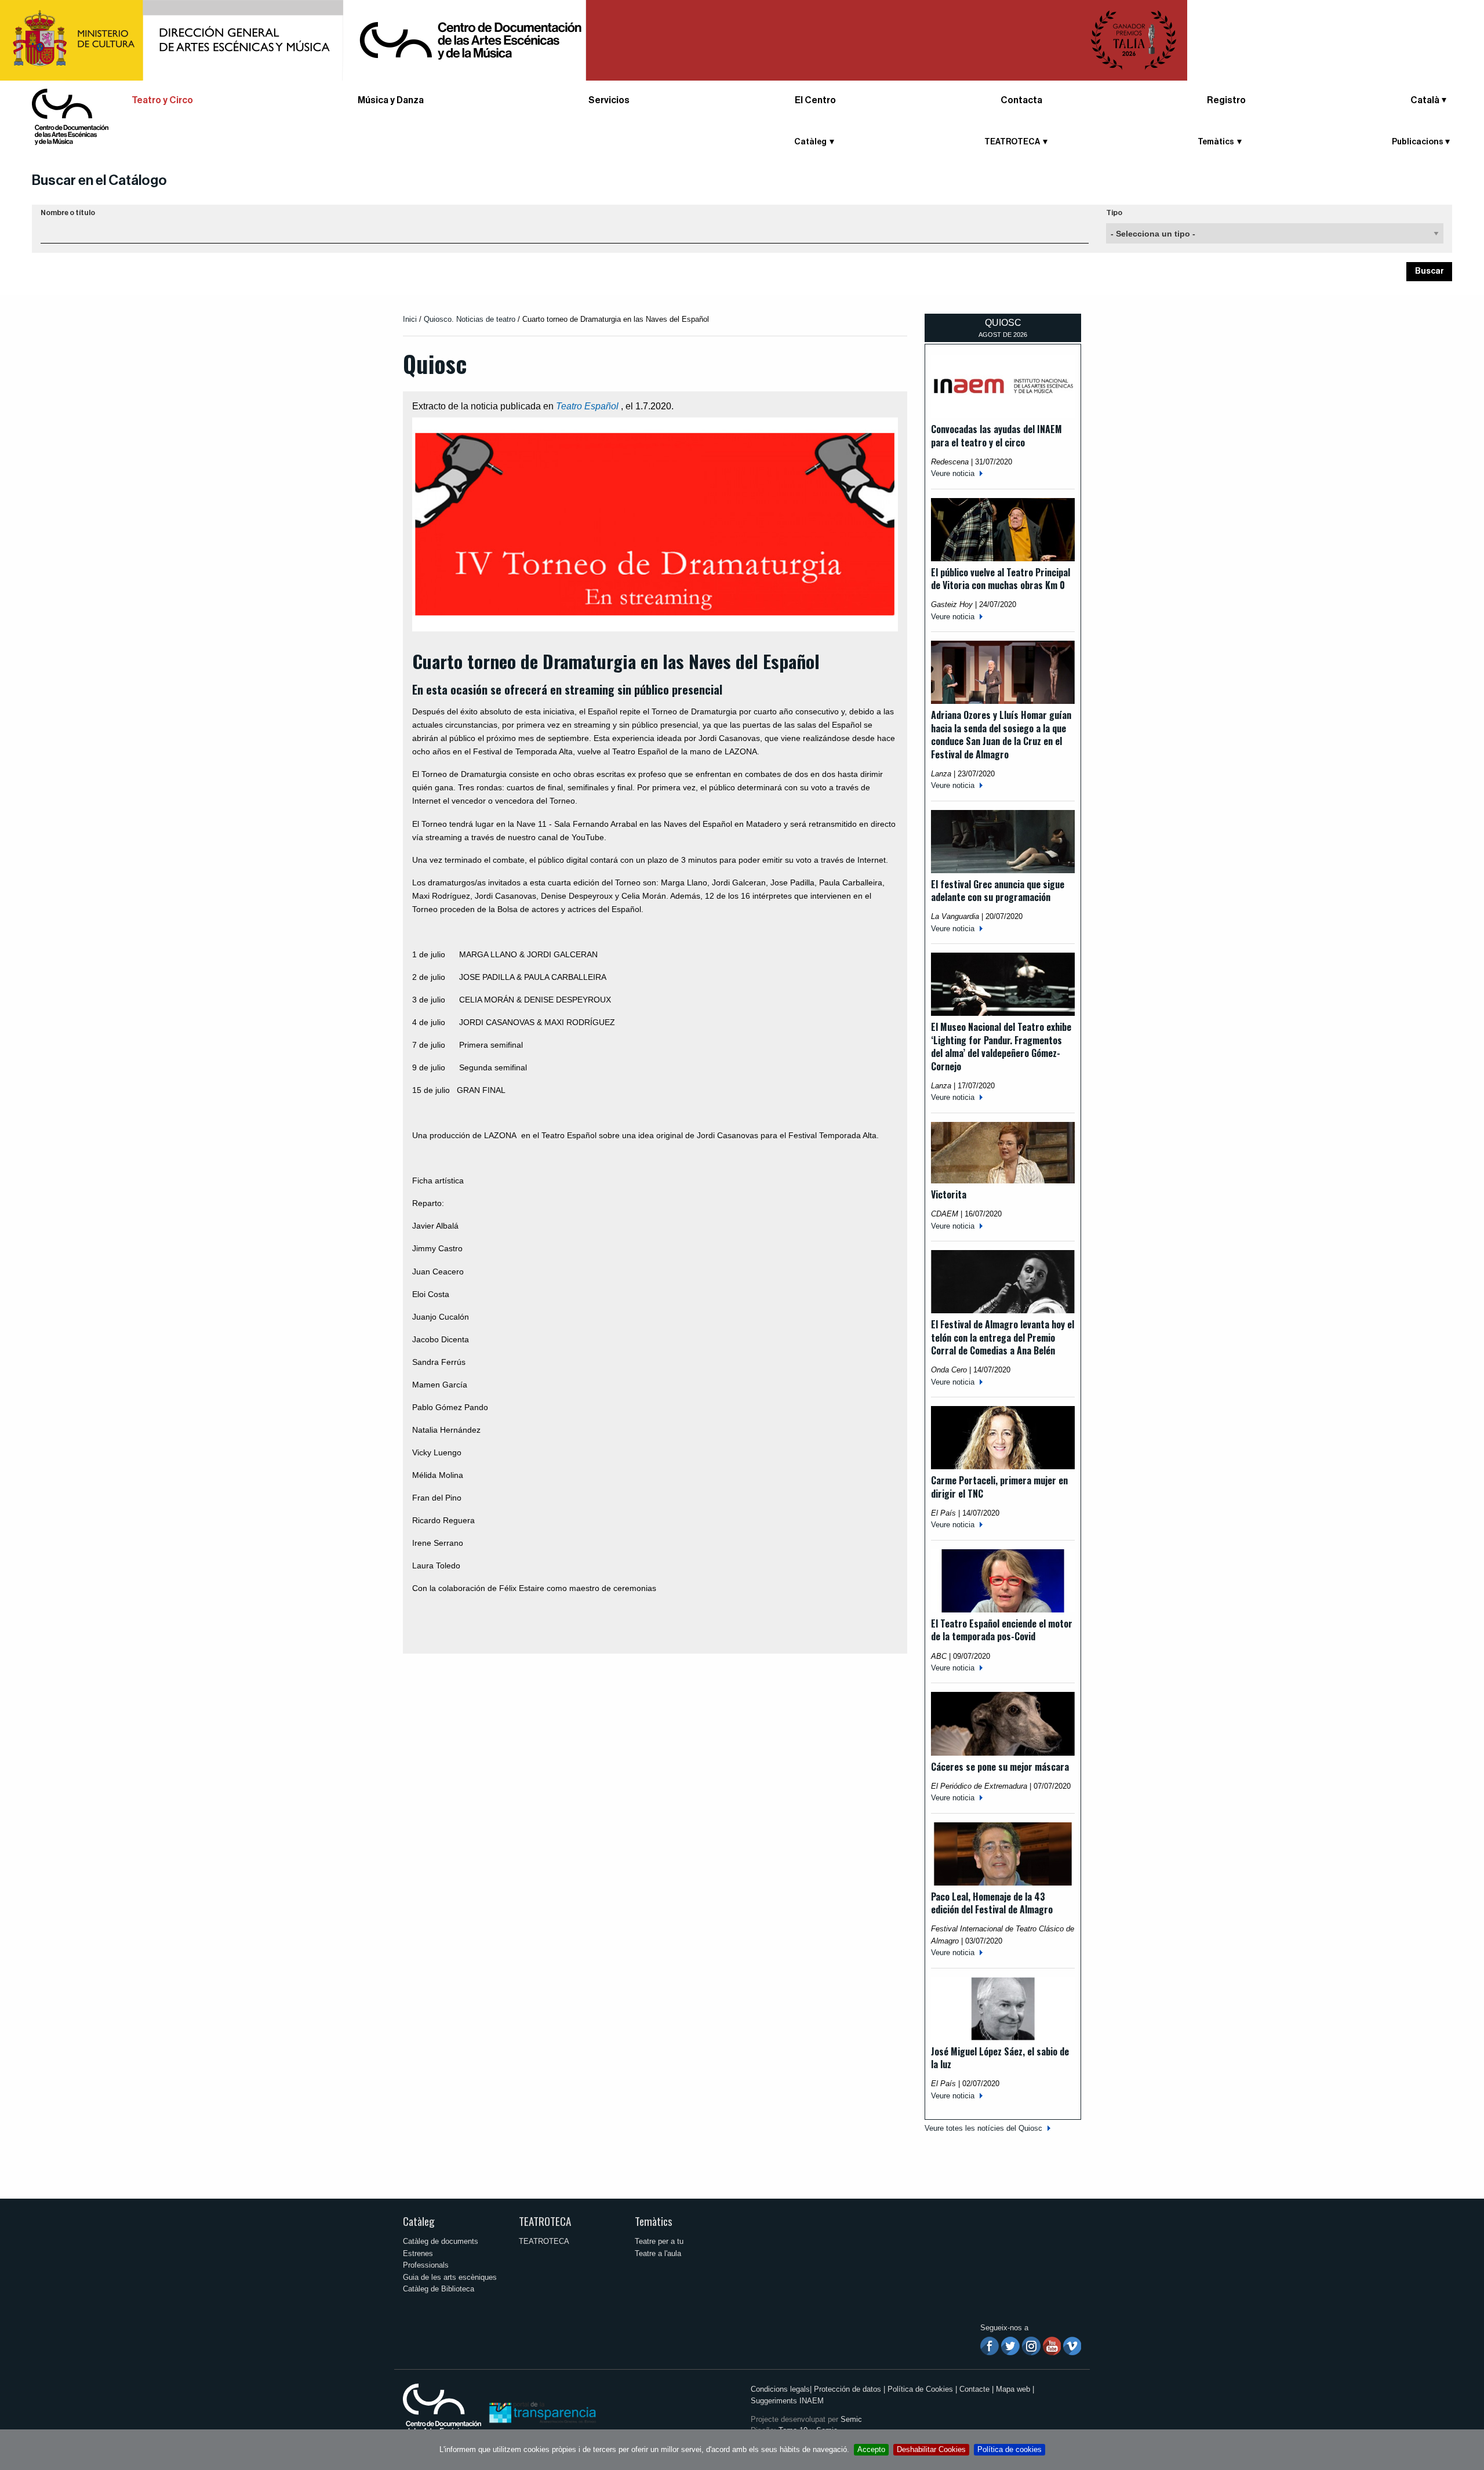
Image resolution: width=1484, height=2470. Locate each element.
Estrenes (418, 2253)
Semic (851, 2419)
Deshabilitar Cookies (931, 2449)
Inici (410, 319)
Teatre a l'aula (658, 2253)
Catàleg (419, 2221)
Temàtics (654, 2221)
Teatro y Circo (162, 100)
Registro (1226, 100)
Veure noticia (953, 473)
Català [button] (1425, 100)
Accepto (871, 2449)
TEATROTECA (545, 2221)
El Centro (815, 100)
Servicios (609, 100)
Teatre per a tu (659, 2241)
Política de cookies (1010, 2449)
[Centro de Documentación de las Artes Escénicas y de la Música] (70, 116)
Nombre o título (68, 213)
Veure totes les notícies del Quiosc (983, 2128)
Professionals (426, 2265)
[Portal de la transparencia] (541, 2412)
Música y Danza (391, 100)
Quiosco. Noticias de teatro (470, 319)
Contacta (1021, 100)
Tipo (1114, 213)
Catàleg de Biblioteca (439, 2289)
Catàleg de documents (441, 2241)
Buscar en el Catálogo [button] (99, 180)
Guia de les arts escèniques (450, 2277)
